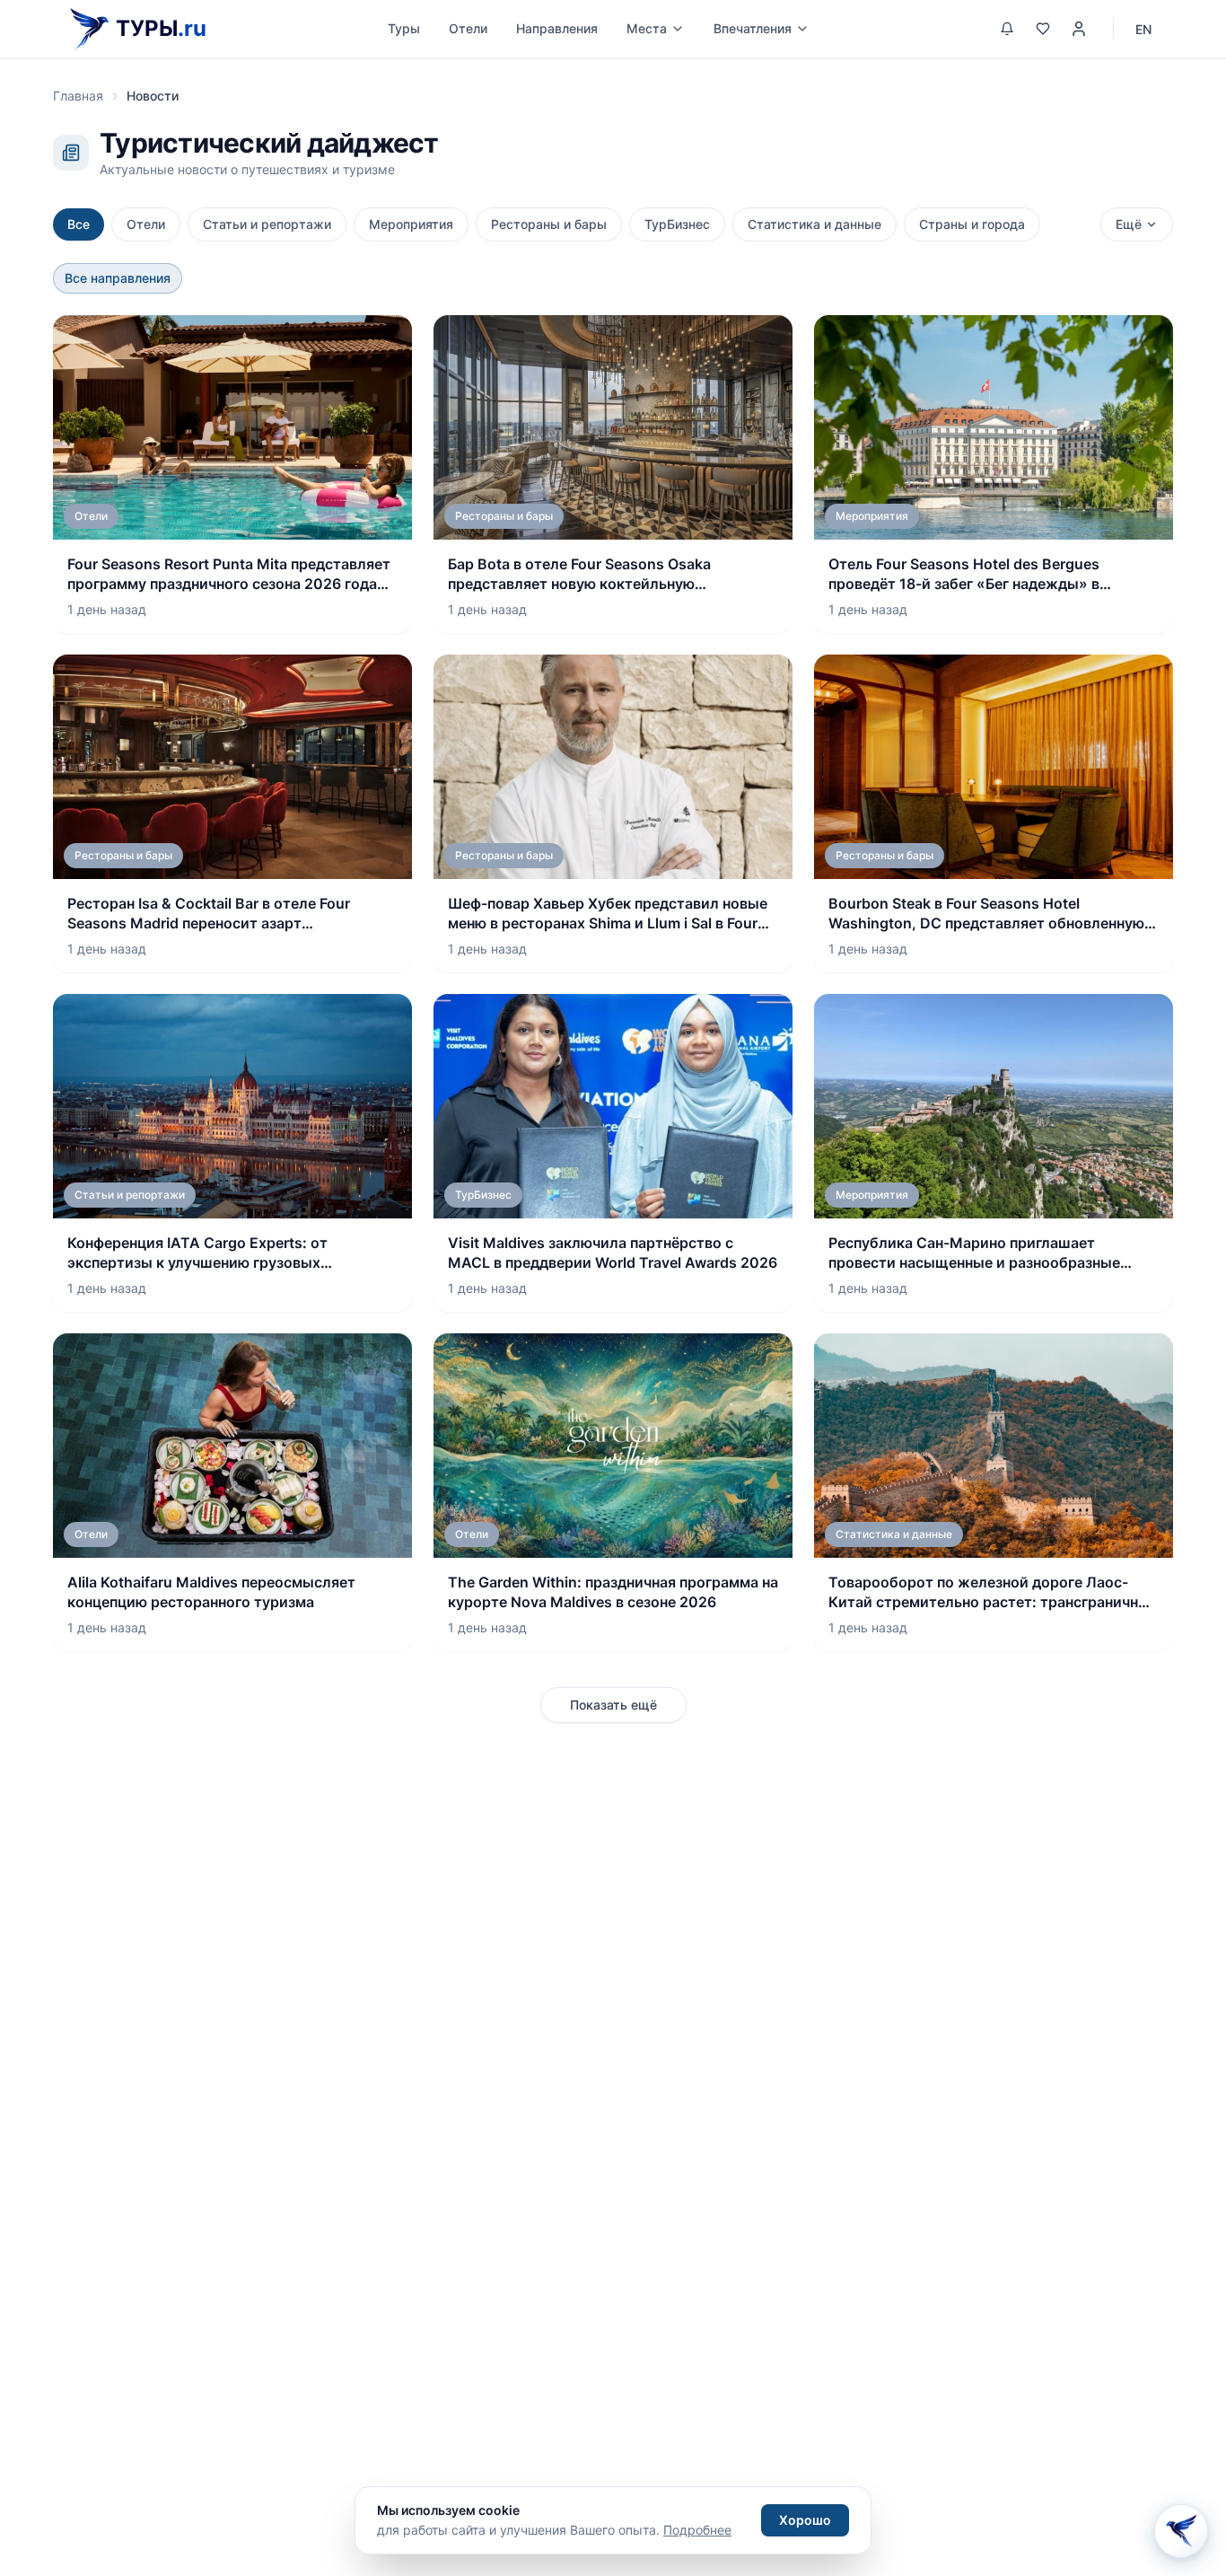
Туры (404, 28)
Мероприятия (411, 224)
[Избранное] (1043, 29)
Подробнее (697, 2530)
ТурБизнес (677, 224)
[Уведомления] (1007, 29)
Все (79, 224)
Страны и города (972, 224)
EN (1143, 29)
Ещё (1129, 224)
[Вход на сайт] (1079, 29)
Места (647, 28)
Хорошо (805, 2520)
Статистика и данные (814, 224)
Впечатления (753, 28)
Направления (557, 28)
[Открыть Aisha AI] (1181, 2525)
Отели (468, 28)
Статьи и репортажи (267, 224)
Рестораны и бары (549, 224)
